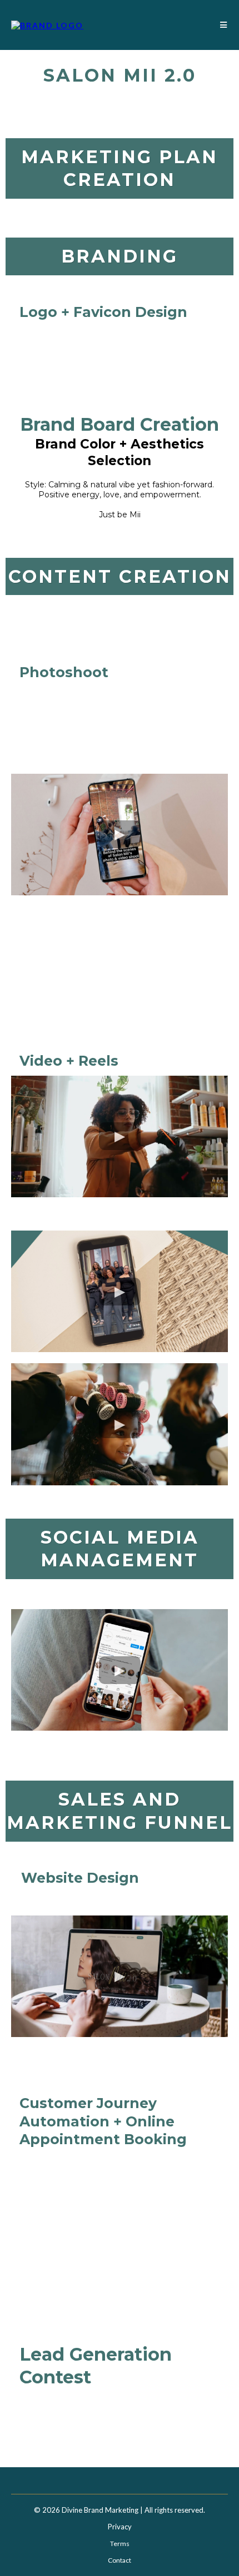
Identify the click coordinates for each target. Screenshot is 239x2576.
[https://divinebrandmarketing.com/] (47, 24)
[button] (222, 25)
